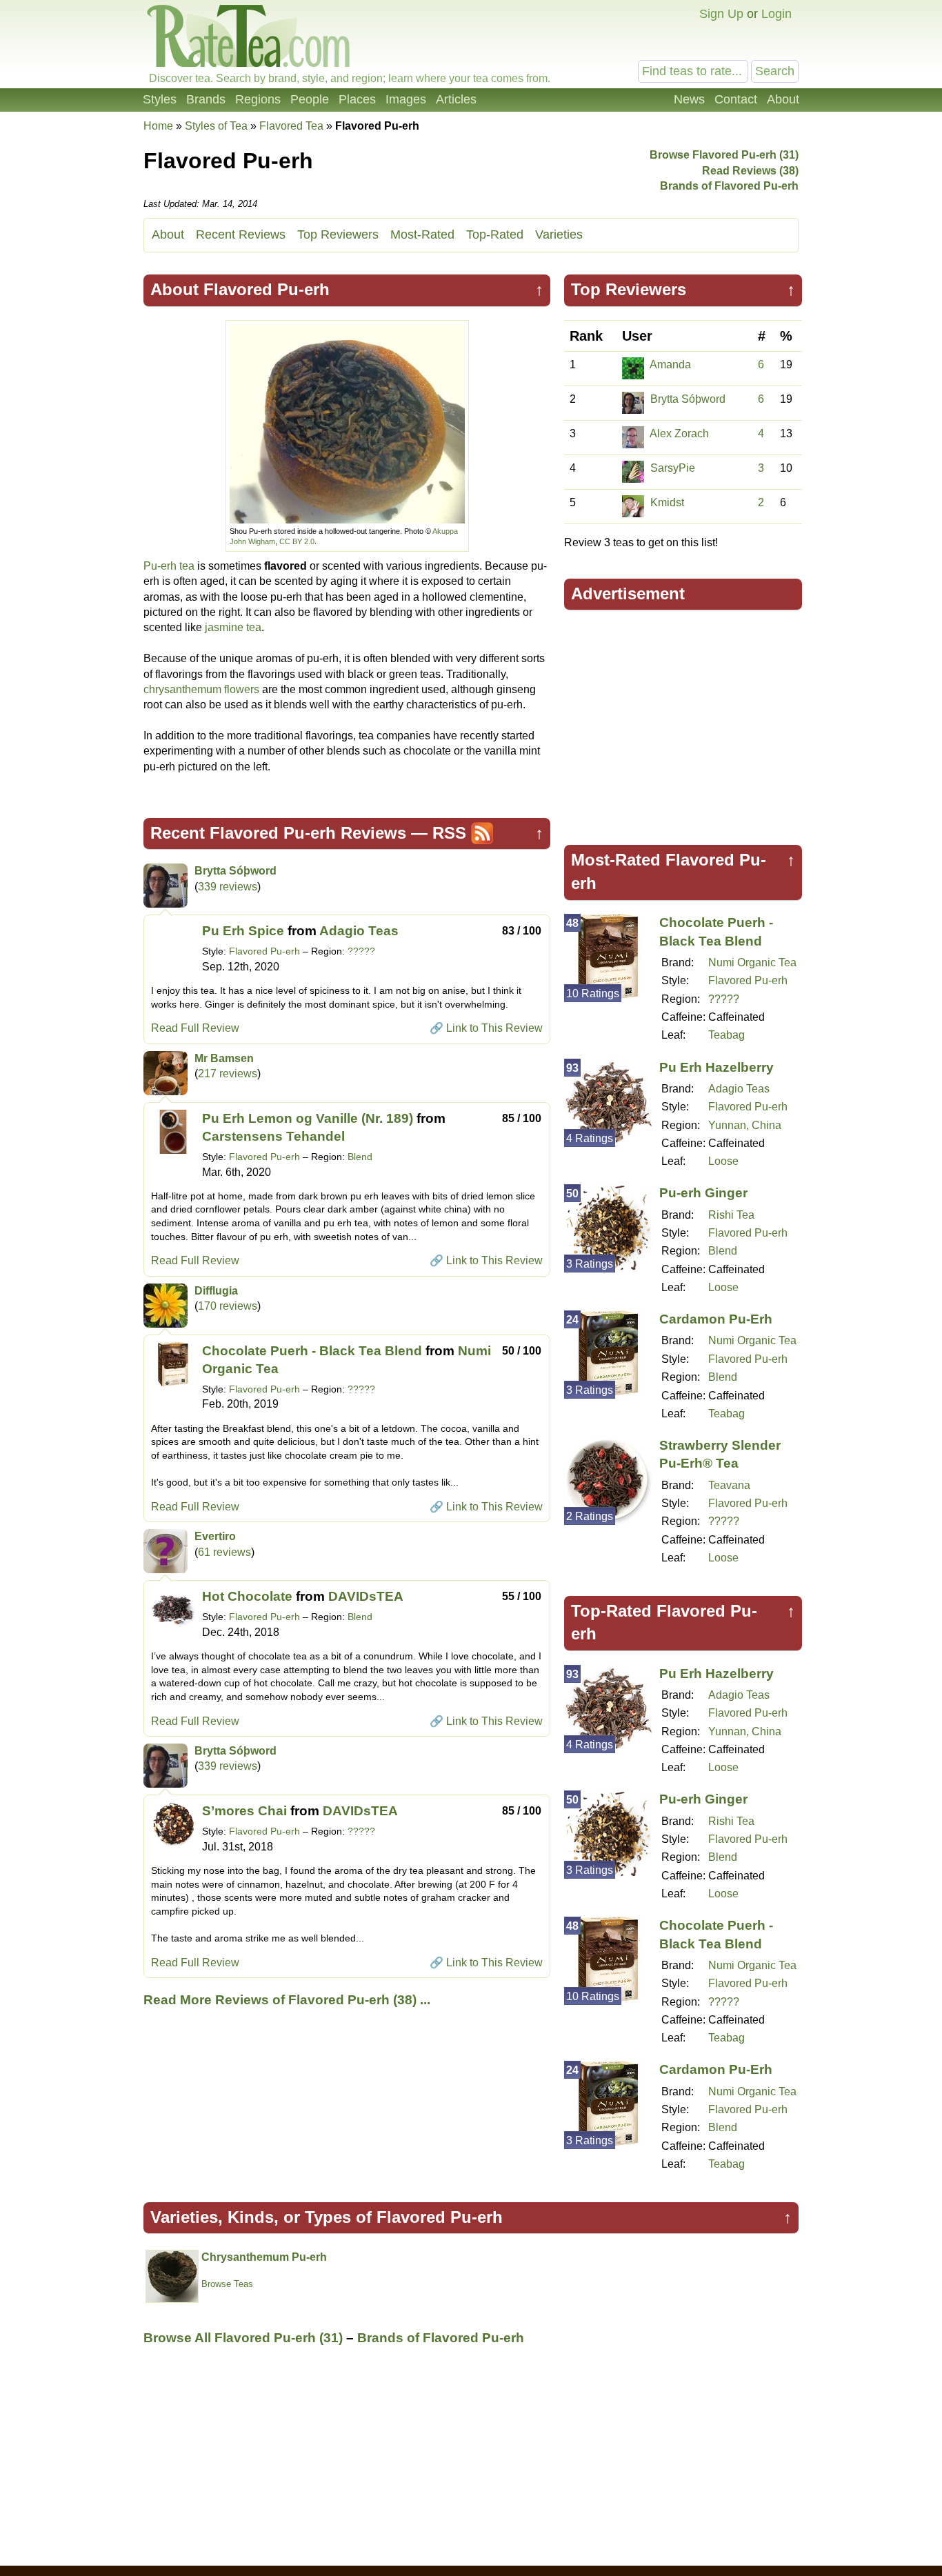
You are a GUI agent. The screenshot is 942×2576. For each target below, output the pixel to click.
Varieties (559, 234)
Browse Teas (227, 2284)
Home (158, 126)
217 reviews (228, 1074)
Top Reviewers (338, 234)
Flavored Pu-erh (264, 951)
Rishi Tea (731, 1215)
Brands (206, 99)
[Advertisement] (683, 721)
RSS (449, 833)
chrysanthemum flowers (201, 689)
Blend (360, 1157)
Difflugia (216, 1291)
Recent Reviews (241, 234)
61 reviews (224, 1552)
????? (361, 951)
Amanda (670, 365)
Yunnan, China (745, 1125)
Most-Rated (422, 234)
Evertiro (215, 1536)
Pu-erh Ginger (703, 1193)
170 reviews (228, 1306)
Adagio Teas (359, 931)
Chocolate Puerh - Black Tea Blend (312, 1351)
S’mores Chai (244, 1811)
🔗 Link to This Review (486, 1028)
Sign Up (721, 14)
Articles (456, 99)
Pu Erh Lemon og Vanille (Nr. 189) (308, 1118)
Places (357, 99)
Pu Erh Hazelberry (716, 1067)
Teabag (726, 1035)
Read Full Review (195, 1028)
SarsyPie (673, 468)
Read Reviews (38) (750, 171)
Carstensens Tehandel (273, 1136)
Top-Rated (495, 234)
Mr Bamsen (224, 1058)
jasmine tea (233, 627)
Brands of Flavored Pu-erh (729, 186)
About (783, 99)
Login (776, 14)
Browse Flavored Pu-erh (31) (724, 155)
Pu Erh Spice (243, 931)
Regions (258, 99)
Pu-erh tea (169, 566)
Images (406, 99)
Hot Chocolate (247, 1596)
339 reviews (228, 887)
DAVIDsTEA (366, 1596)
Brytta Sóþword (235, 871)
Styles (160, 99)
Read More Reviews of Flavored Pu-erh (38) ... (287, 2000)
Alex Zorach (679, 433)
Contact (736, 99)
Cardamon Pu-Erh (716, 1319)
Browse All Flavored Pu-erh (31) (243, 2338)
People (310, 99)
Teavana (729, 1485)
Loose (723, 1161)
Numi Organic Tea (752, 962)
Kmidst (667, 502)
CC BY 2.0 (297, 541)
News (689, 99)
